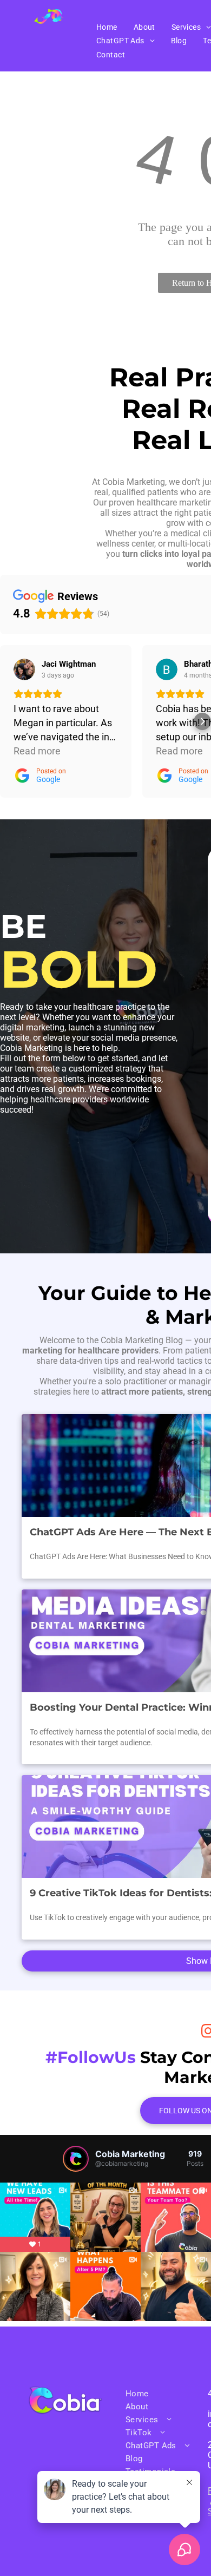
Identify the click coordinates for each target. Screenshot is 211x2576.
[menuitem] (107, 27)
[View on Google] (24, 669)
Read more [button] (37, 751)
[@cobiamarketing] (76, 2159)
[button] (9, 721)
